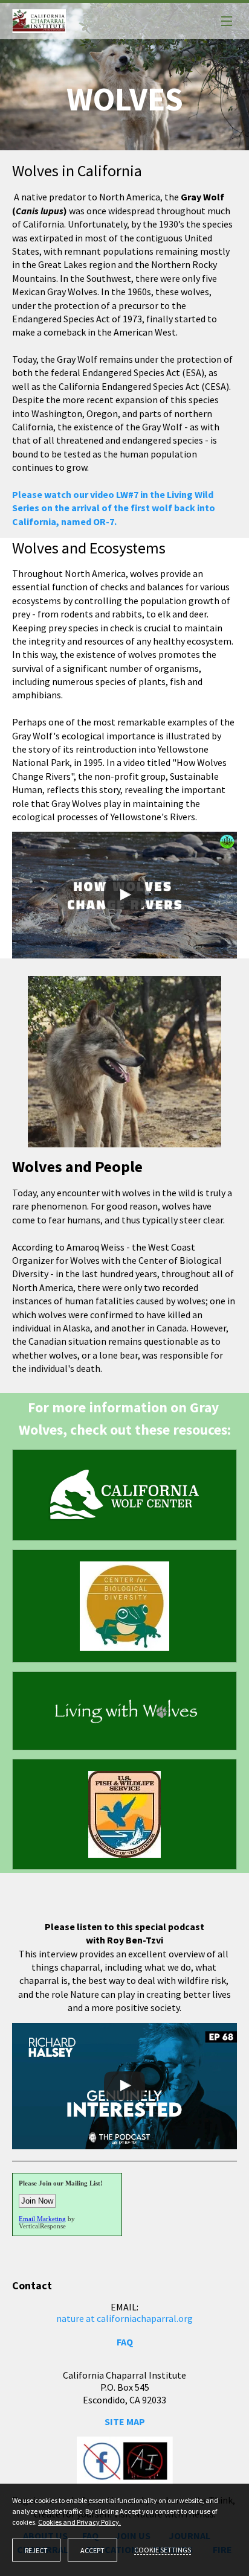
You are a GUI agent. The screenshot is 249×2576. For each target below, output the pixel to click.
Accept (92, 2550)
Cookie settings (163, 2550)
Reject (36, 2550)
